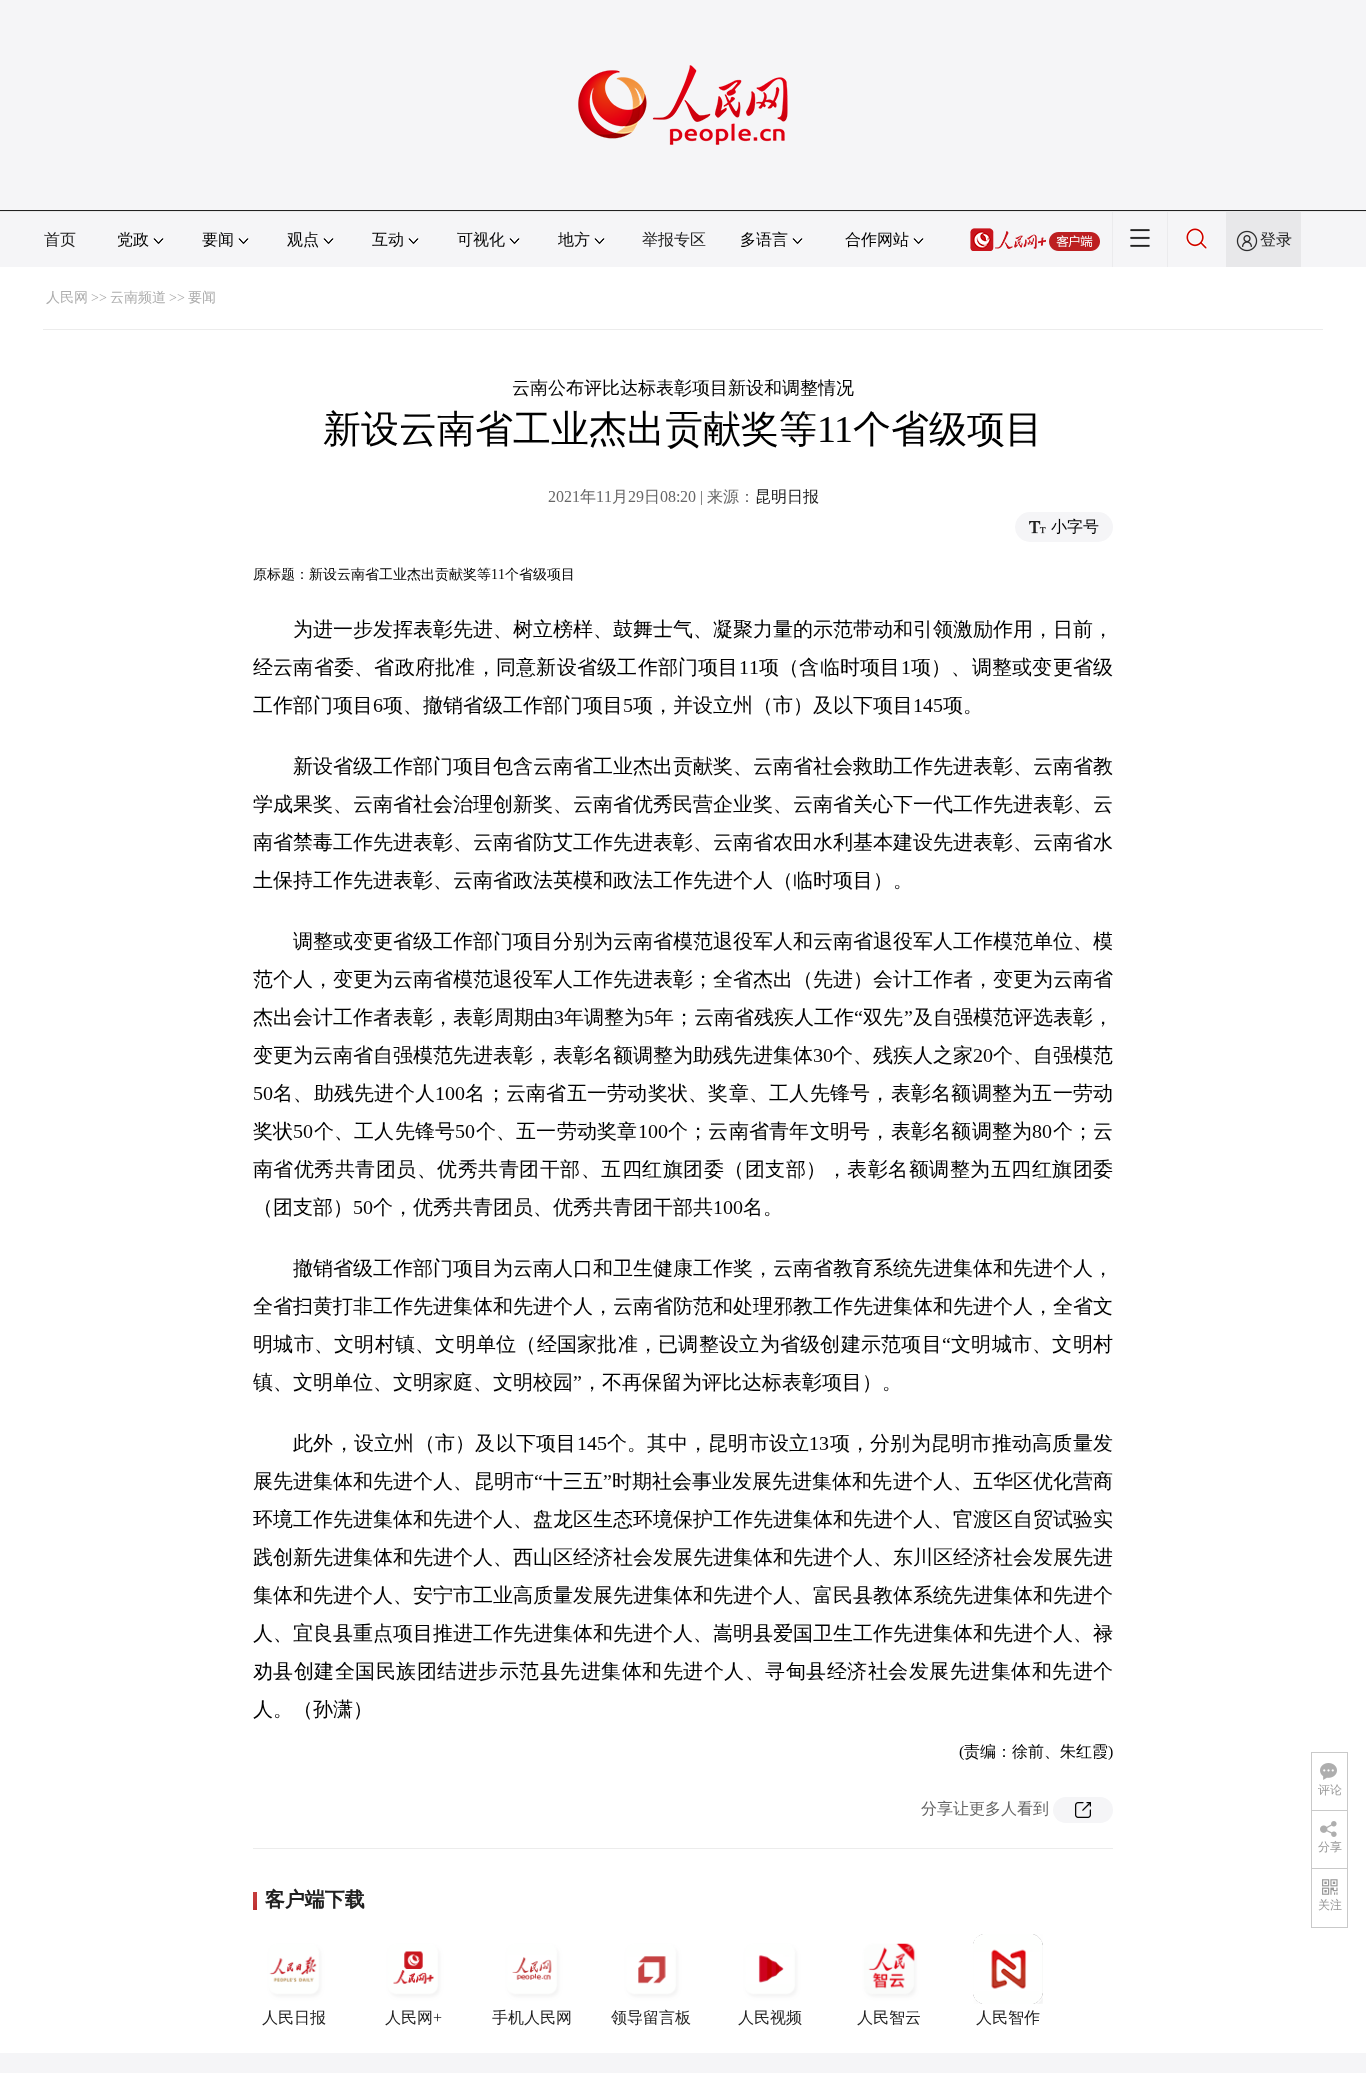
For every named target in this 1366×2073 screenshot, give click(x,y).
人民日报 (294, 2017)
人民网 (67, 297)
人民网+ (413, 2017)
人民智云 (889, 2017)
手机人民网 (532, 2017)
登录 (1276, 239)
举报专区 (674, 239)
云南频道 (138, 297)
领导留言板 (651, 2017)
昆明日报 (787, 496)
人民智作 (1008, 2017)
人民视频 (770, 2017)
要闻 (202, 297)
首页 (60, 239)
